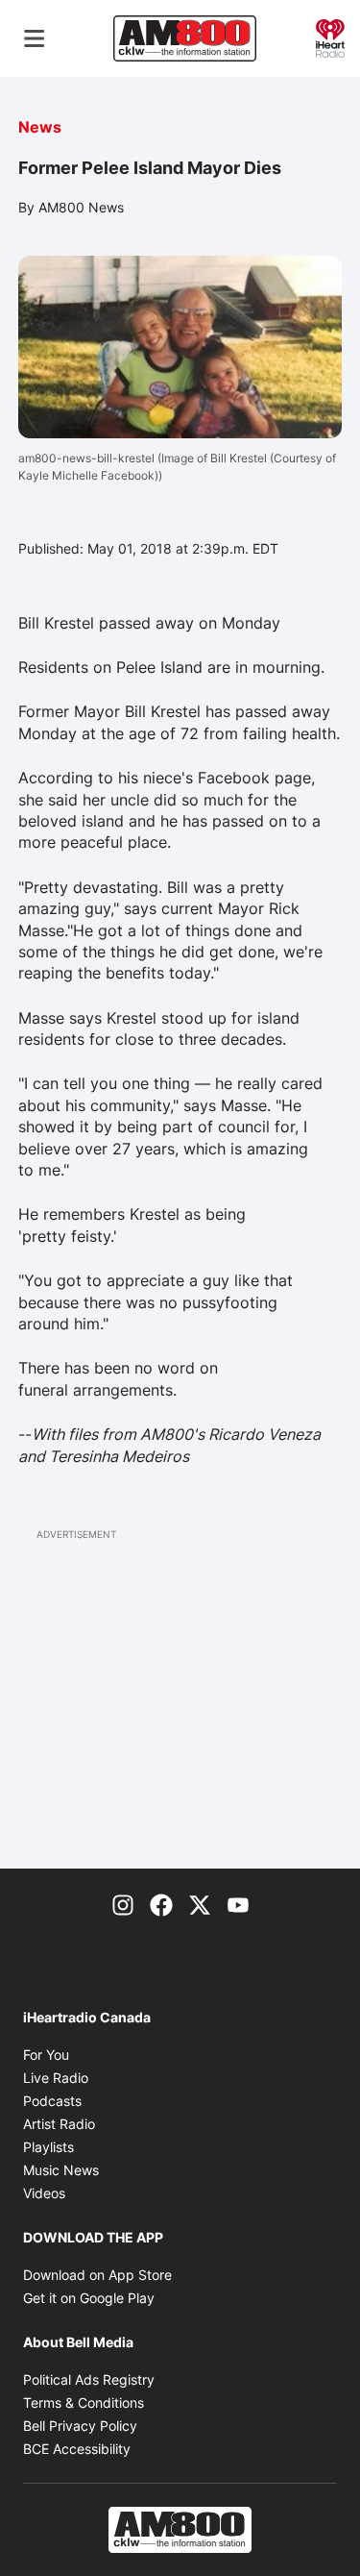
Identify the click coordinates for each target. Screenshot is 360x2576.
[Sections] (35, 38)
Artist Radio (59, 2124)
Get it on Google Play (89, 2298)
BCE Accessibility (77, 2449)
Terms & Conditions (84, 2403)
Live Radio (56, 2078)
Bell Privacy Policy (80, 2426)
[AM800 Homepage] (184, 38)
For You (46, 2055)
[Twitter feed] (200, 1903)
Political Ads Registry (89, 2379)
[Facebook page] (161, 1903)
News (40, 127)
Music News (61, 2170)
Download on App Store (97, 2275)
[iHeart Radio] (330, 37)
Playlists (48, 2147)
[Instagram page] (123, 1903)
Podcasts (52, 2101)
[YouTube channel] (238, 1903)
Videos (44, 2193)
